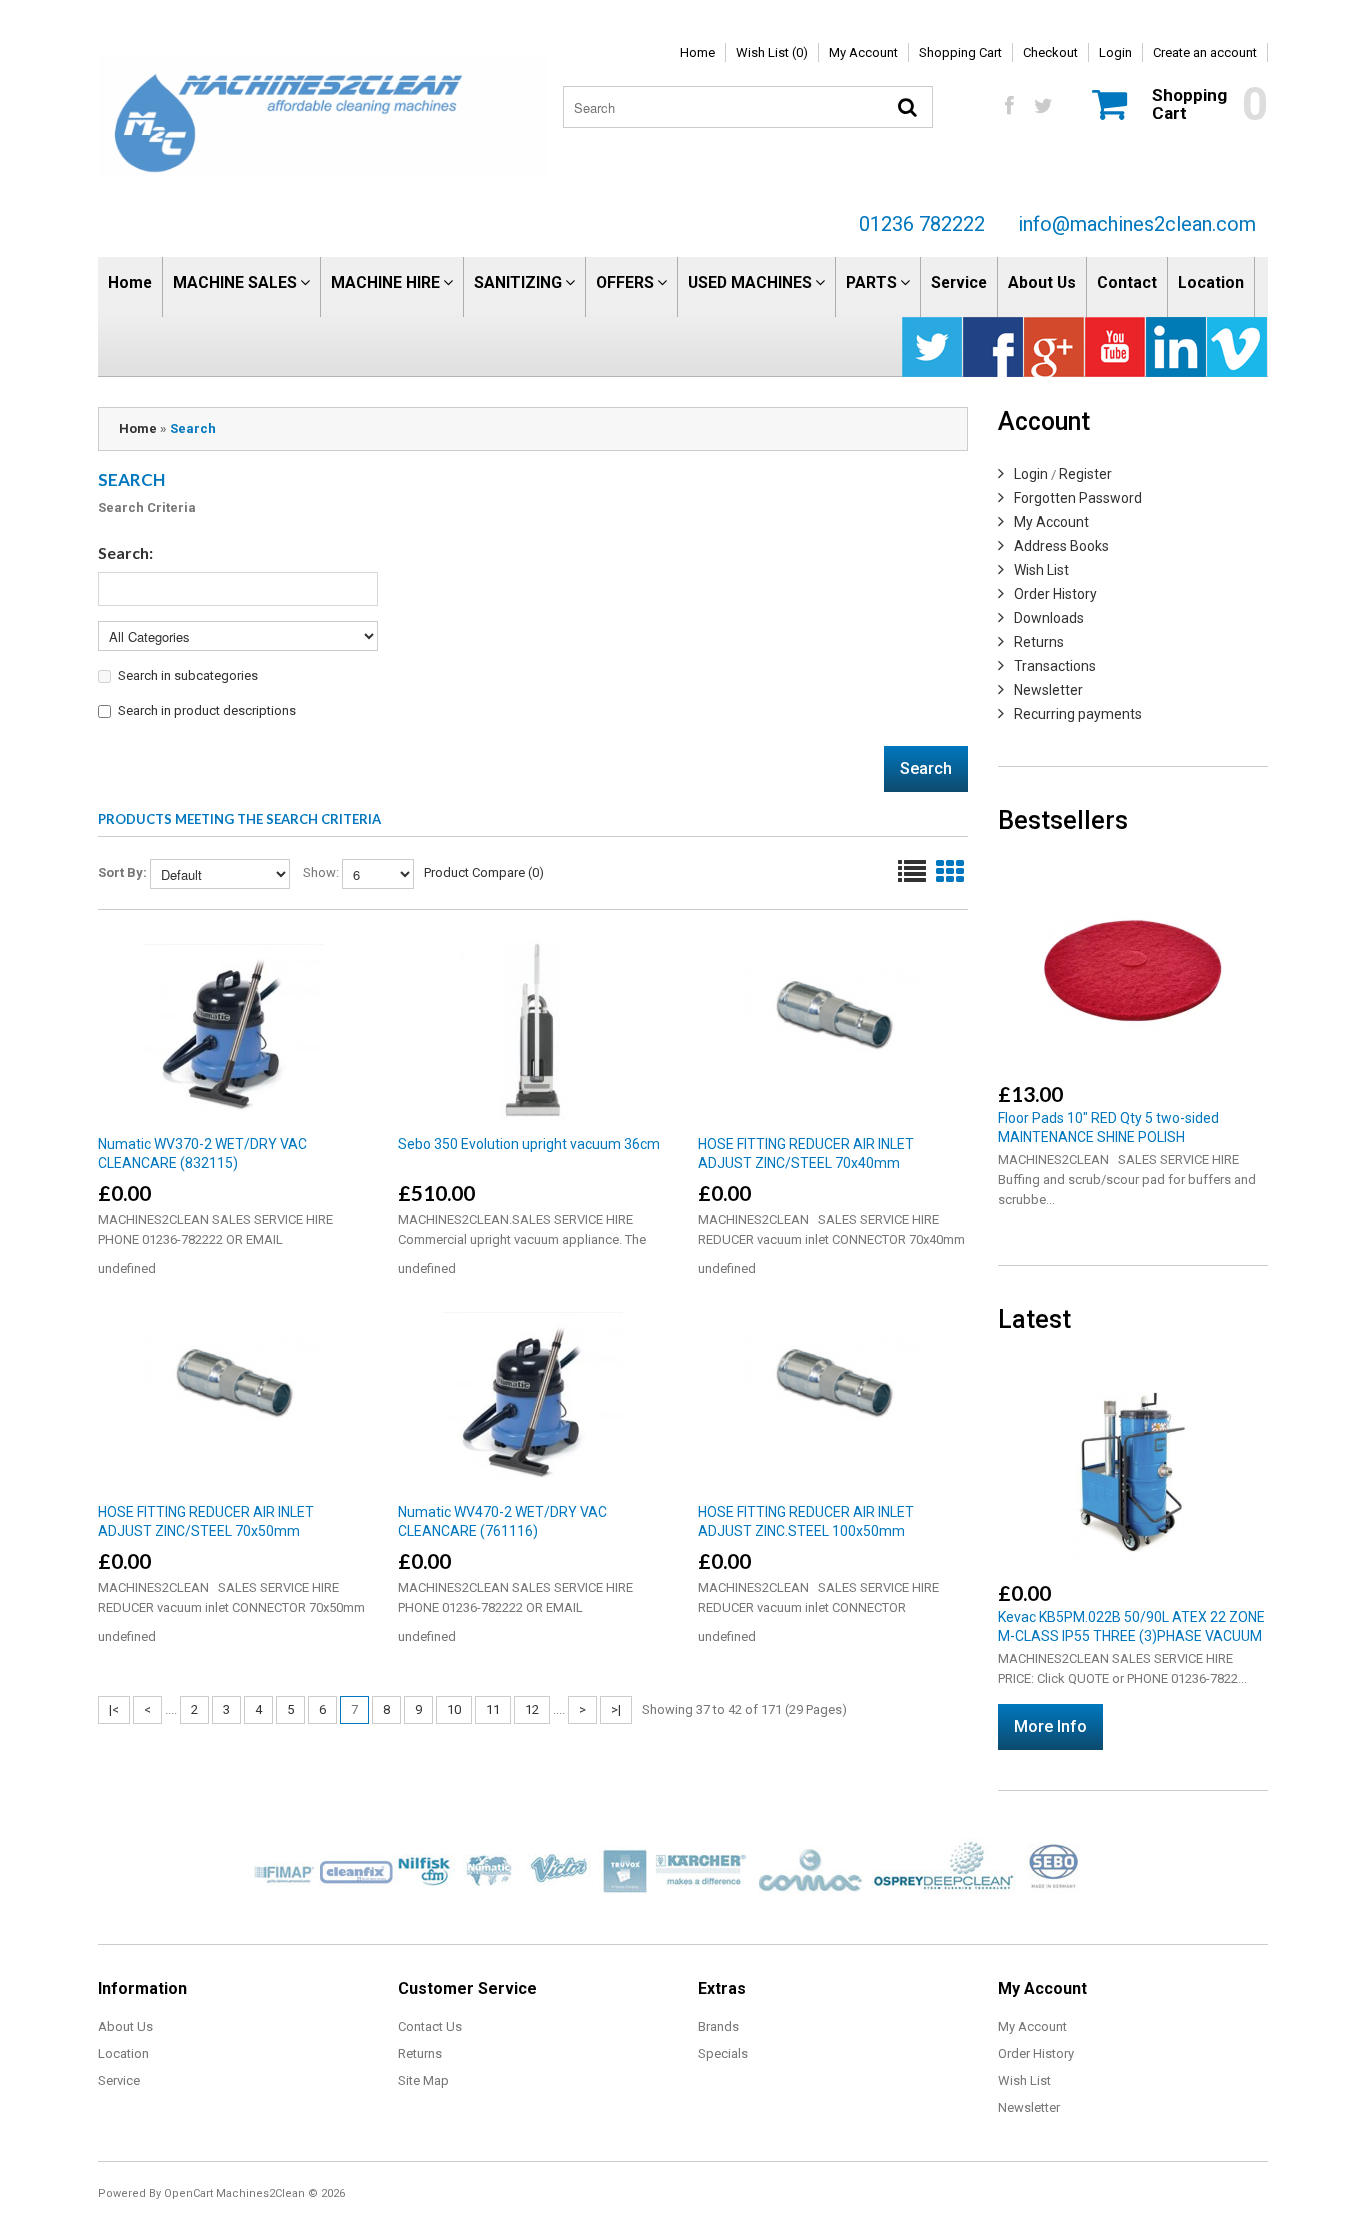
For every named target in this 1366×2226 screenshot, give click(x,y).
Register (1085, 474)
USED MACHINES (750, 282)
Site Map (423, 2080)
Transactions (1055, 666)
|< (114, 1709)
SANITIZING (518, 282)
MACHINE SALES (235, 282)
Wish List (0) (772, 52)
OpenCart (188, 2193)
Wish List (1041, 570)
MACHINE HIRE (385, 282)
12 (532, 1709)
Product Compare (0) (484, 872)
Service (959, 282)
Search (193, 428)
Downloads (1049, 618)
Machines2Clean (260, 2193)
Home (697, 52)
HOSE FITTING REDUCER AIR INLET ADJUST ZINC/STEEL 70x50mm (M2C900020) (206, 1531)
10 (454, 1709)
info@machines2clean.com (1137, 224)
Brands (718, 2026)
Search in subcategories (188, 675)
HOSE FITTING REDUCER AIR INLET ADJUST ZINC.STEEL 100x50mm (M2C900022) (806, 1531)
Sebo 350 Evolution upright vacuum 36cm (529, 1144)
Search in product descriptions (207, 710)
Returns (1039, 642)
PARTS (871, 282)
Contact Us (430, 2026)
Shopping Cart (960, 52)
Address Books (1061, 546)
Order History (1055, 594)
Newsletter (1048, 690)
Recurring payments (1078, 714)
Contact (1127, 282)
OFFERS (625, 282)
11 (493, 1709)
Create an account (1205, 52)
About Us (1042, 282)
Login (1115, 52)
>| (616, 1709)
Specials (723, 2053)
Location (1211, 282)
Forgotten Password (1078, 498)
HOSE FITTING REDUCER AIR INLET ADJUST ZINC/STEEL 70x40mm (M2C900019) (806, 1163)
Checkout (1050, 52)
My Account (863, 52)
